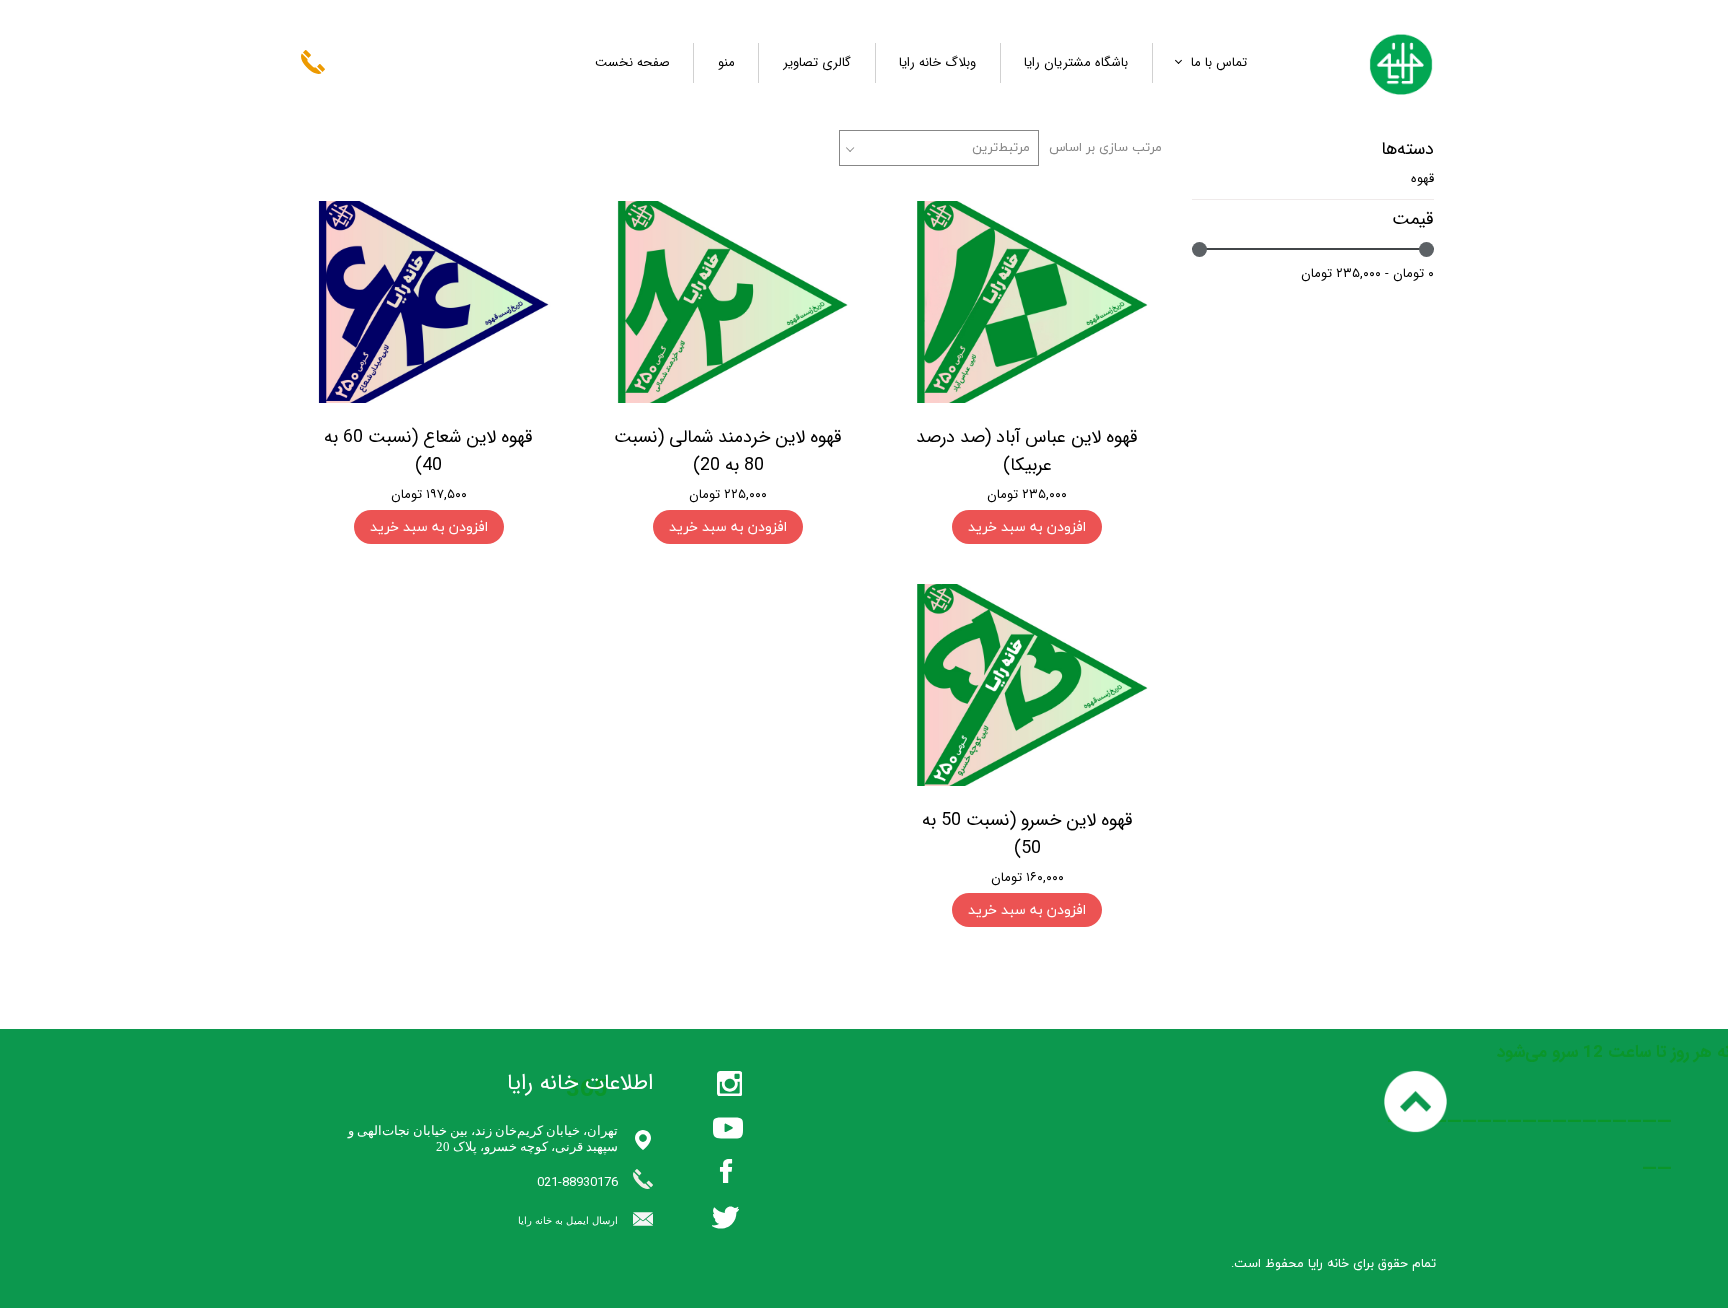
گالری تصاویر (817, 62)
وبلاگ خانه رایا (937, 62)
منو (726, 62)
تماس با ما (1219, 62)
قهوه (1422, 178)
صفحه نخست (632, 62)
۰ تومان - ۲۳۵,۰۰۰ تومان (1367, 273)
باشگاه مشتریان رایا (1076, 62)
